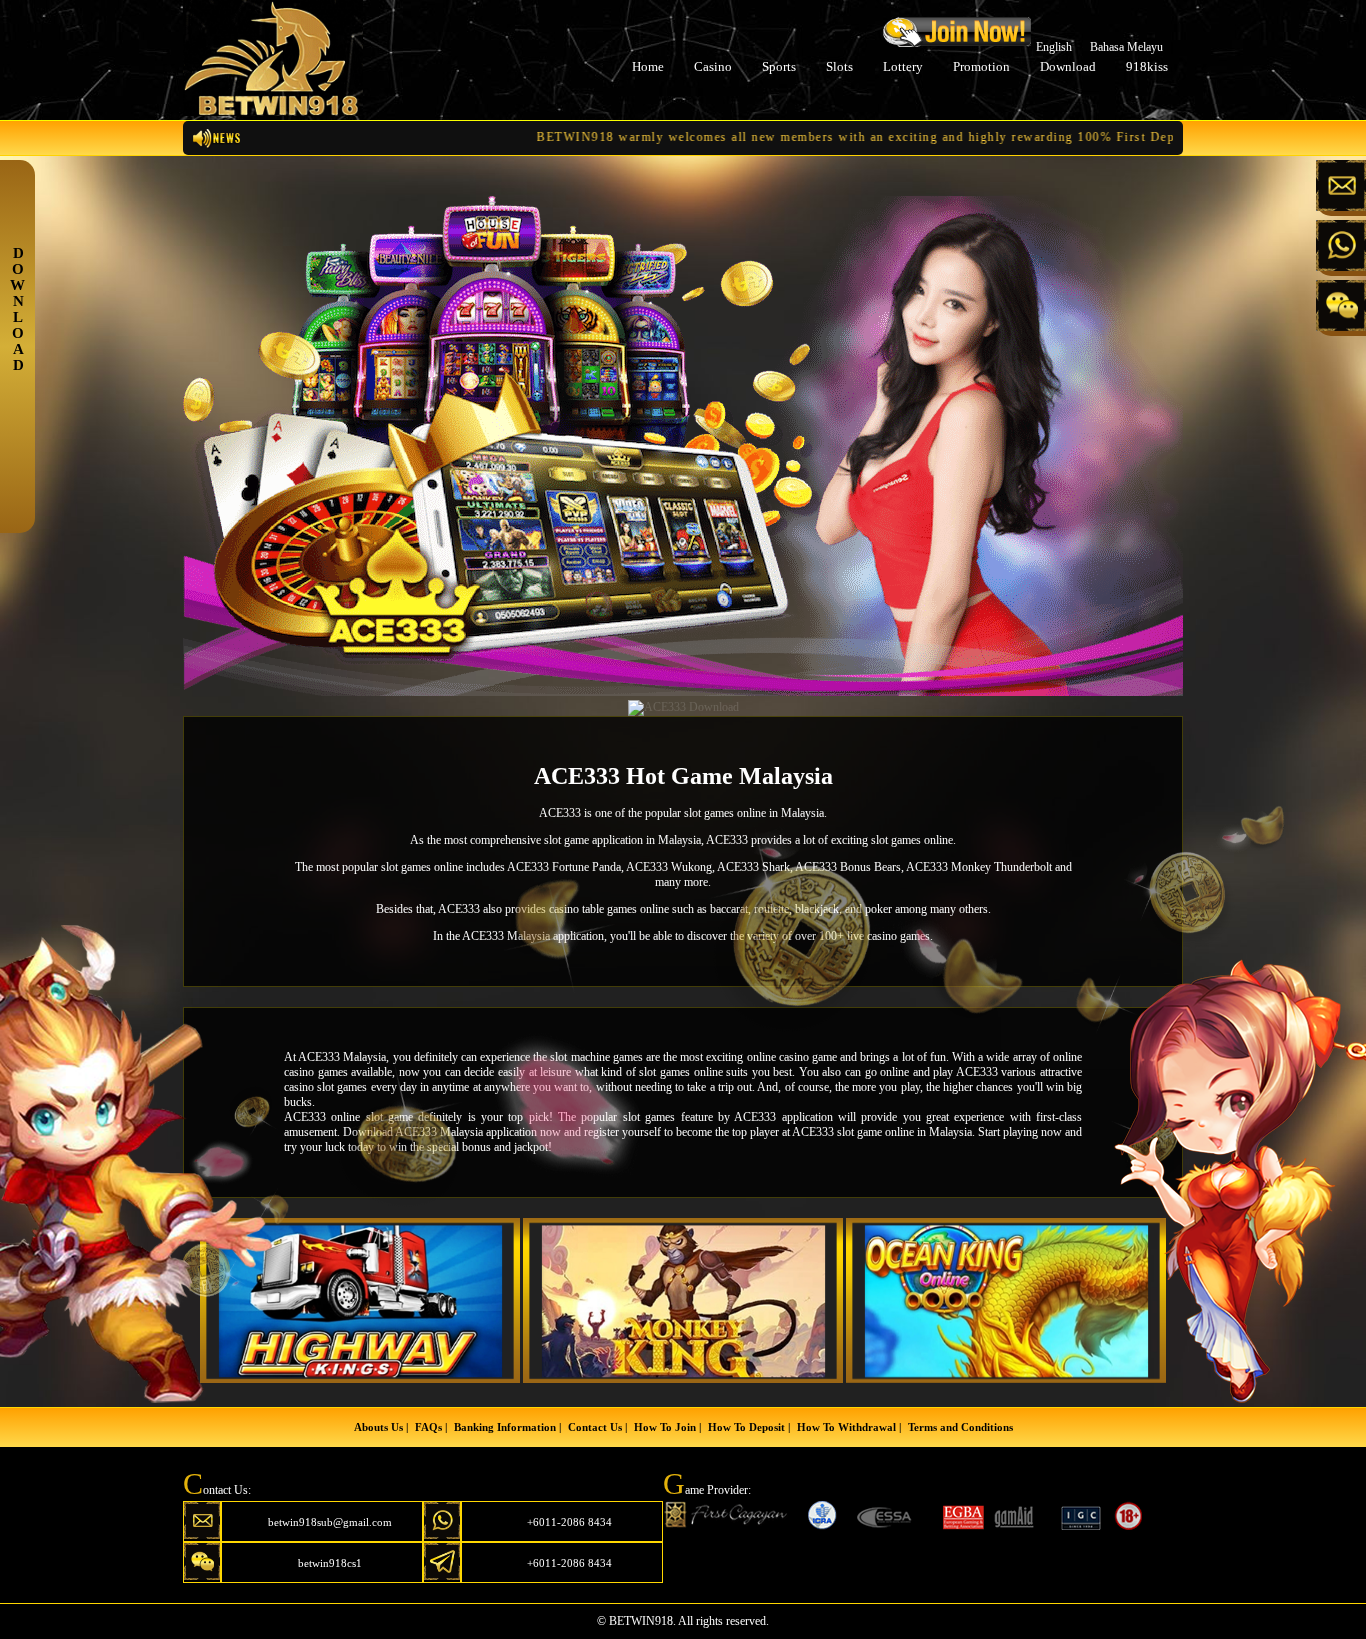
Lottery (903, 66)
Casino (713, 66)
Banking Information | (507, 1427)
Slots (839, 66)
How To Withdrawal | (849, 1427)
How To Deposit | (749, 1427)
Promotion (981, 66)
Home (648, 66)
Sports (779, 66)
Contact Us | (597, 1427)
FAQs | (431, 1427)
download (1068, 66)
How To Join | (667, 1427)
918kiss (1147, 66)
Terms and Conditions (960, 1427)
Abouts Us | (381, 1427)
